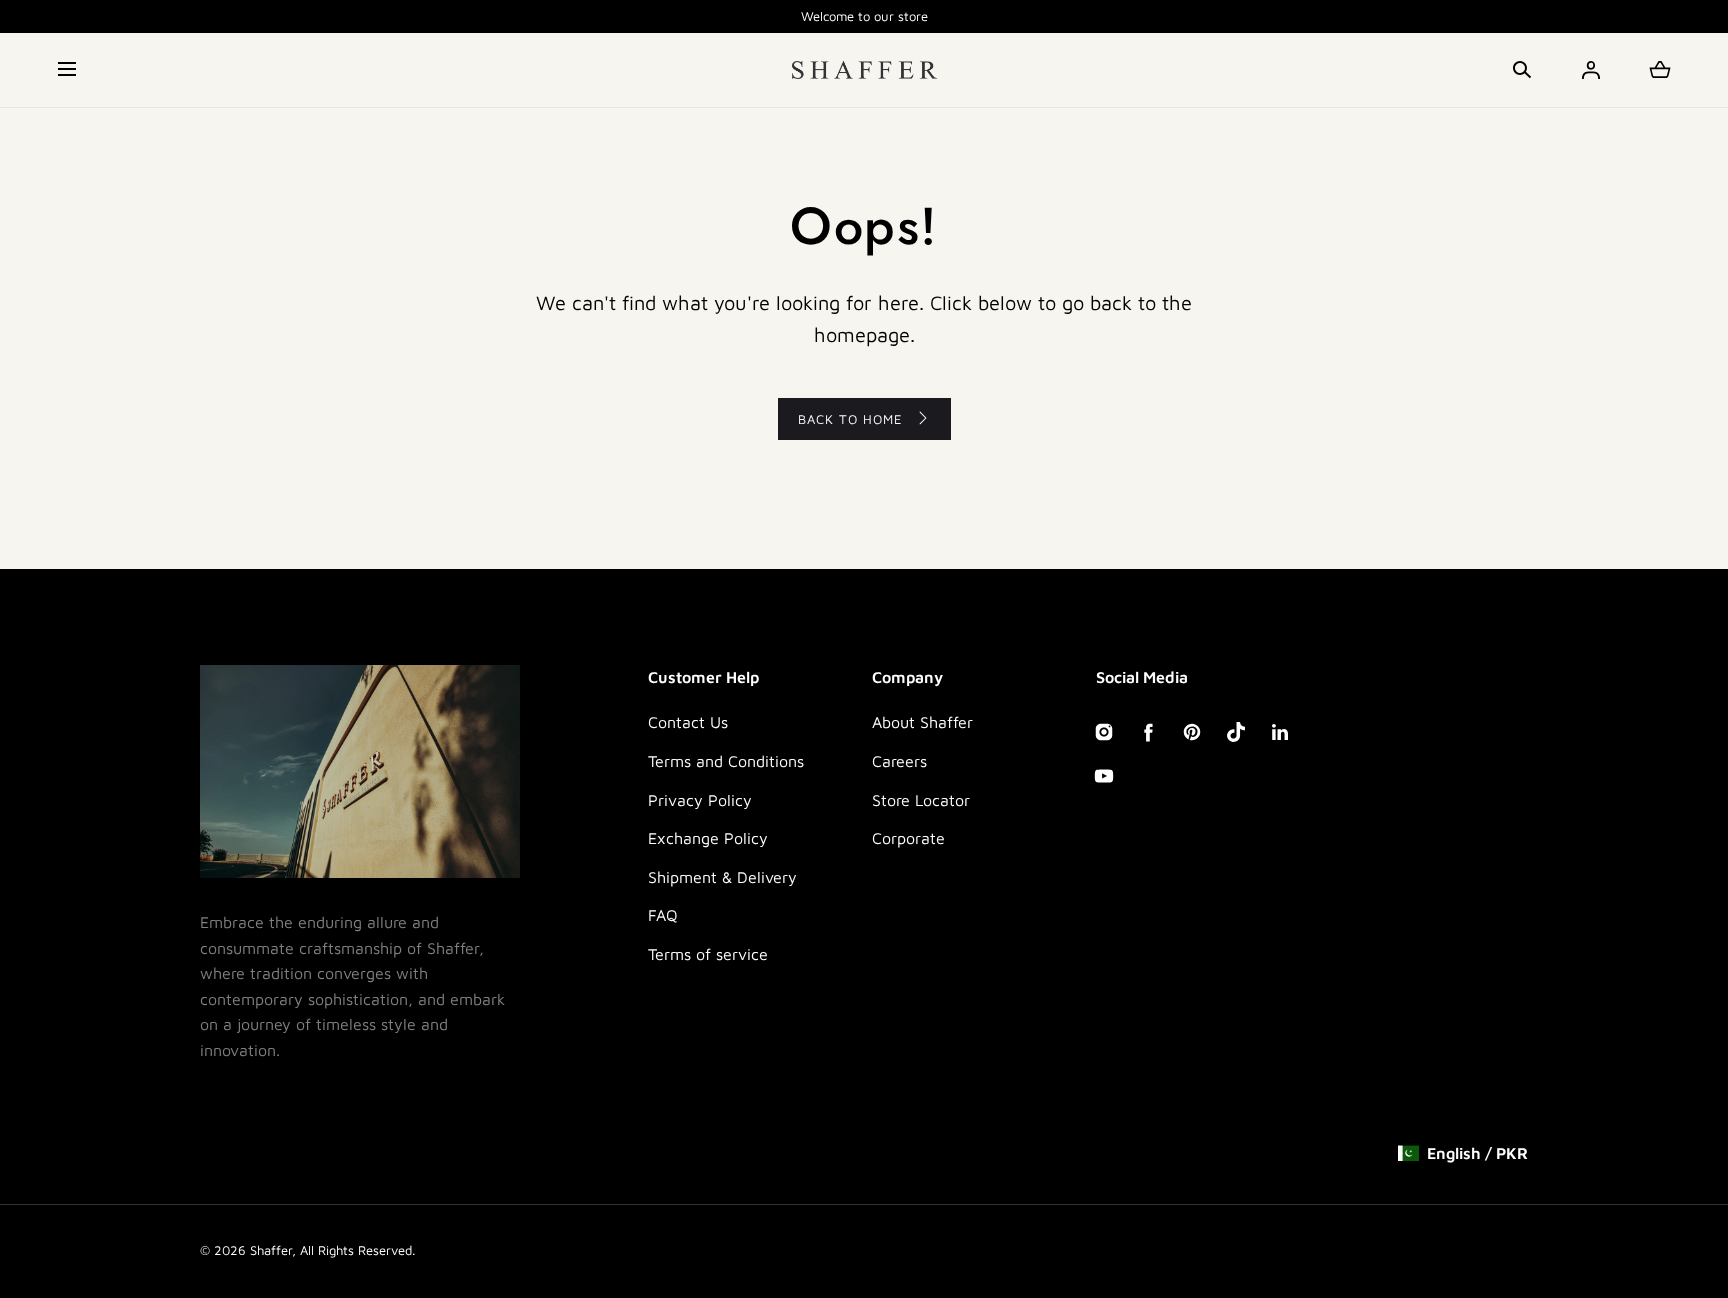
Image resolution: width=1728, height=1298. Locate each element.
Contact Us (688, 722)
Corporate (908, 838)
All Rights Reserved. (357, 1250)
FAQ (663, 915)
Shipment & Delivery (722, 877)
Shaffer (271, 1250)
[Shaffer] (864, 70)
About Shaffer (922, 722)
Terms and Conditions (726, 761)
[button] (68, 69)
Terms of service (708, 954)
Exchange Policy (708, 838)
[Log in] (1591, 70)
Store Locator (921, 800)
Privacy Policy (700, 800)
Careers (899, 761)
